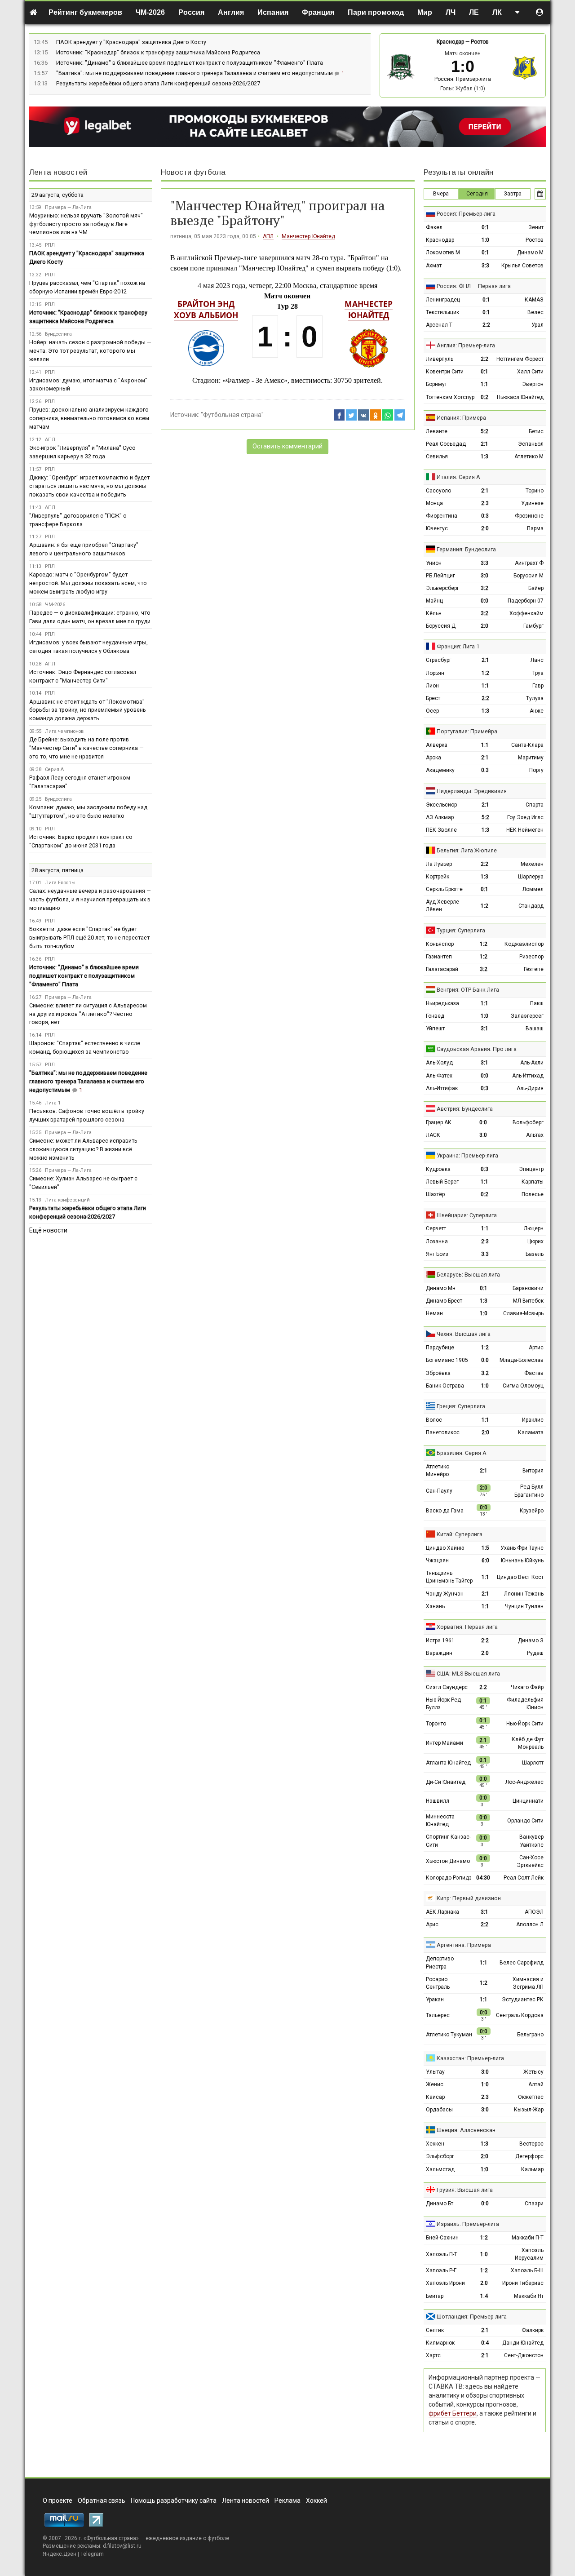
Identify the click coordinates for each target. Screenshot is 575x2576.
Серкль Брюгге (444, 889)
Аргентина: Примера (464, 1945)
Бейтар (435, 2296)
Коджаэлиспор (524, 944)
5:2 (484, 431)
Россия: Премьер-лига (463, 79)
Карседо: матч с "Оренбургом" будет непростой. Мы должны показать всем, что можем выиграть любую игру (88, 583)
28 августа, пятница (57, 870)
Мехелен (532, 864)
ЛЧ (451, 12)
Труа (538, 673)
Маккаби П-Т (528, 2238)
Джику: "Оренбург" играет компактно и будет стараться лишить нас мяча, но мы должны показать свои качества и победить (89, 486)
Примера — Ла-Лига (68, 207)
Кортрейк (438, 877)
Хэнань (435, 1606)
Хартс (433, 2355)
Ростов (480, 42)
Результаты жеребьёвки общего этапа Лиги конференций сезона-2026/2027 (158, 83)
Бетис (536, 431)
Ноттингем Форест (520, 359)
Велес (535, 312)
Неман (434, 1313)
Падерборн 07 (526, 601)
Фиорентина (442, 516)
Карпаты (533, 1182)
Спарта (535, 805)
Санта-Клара (527, 745)
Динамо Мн (441, 1288)
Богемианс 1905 (447, 1360)
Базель (535, 1254)
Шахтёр (435, 1194)
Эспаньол (531, 444)
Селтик (435, 2330)
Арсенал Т (439, 325)
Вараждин (439, 1653)
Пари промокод (376, 12)
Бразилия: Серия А (462, 1453)
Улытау (435, 2072)
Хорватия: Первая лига (467, 1627)
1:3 (484, 457)
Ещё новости (48, 1230)
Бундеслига (58, 334)
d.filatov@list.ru (122, 2546)
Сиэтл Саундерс (447, 1687)
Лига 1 (53, 1103)
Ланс (537, 660)
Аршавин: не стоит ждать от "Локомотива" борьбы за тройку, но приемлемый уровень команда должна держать (88, 710)
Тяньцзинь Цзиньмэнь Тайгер (449, 1577)
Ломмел (533, 889)
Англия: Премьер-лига (466, 345)
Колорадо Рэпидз (449, 1878)
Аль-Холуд (439, 1063)
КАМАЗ (534, 300)
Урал (537, 325)
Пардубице (440, 1348)
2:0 (485, 528)
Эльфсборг (440, 2156)
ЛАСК (433, 1135)
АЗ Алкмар (440, 817)
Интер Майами (445, 1743)
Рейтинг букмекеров (85, 12)
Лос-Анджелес (524, 1782)
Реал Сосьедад (446, 444)
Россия (191, 12)
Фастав (534, 1373)
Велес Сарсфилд (522, 1963)
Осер (432, 711)
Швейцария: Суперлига (467, 1215)
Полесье (533, 1194)
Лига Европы (60, 883)
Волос (434, 1420)
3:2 (484, 588)
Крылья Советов (522, 266)
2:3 (485, 503)
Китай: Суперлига (460, 1534)
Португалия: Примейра (467, 731)
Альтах (535, 1135)
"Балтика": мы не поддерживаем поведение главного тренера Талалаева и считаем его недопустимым (195, 73)
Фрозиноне (529, 516)
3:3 (485, 266)
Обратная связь (102, 2501)
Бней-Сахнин (442, 2238)
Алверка (437, 745)
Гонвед (435, 1016)
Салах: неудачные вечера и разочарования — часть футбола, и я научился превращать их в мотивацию (90, 899)
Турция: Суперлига (461, 930)
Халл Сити (530, 372)
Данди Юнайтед (523, 2343)
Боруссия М (529, 576)
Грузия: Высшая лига (465, 2190)
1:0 (485, 240)
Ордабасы (439, 2110)
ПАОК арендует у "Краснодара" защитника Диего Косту (131, 42)
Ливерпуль (440, 359)
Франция (318, 12)
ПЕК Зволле (441, 830)
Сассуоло (438, 491)
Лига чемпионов (64, 731)
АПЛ (268, 236)
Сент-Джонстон (524, 2355)
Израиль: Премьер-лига (468, 2224)
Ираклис (533, 1420)
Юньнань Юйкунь (522, 1561)
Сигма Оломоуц (523, 1386)
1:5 (485, 1548)
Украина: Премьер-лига (467, 1155)
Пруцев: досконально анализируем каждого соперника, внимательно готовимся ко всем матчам (89, 418)
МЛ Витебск (528, 1301)
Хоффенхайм (526, 613)
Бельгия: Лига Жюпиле (467, 850)
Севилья (437, 457)
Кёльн (434, 613)
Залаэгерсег (527, 1016)
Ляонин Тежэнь (524, 1594)
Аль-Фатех (439, 1076)
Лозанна (437, 1241)
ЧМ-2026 (150, 12)
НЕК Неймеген (525, 830)
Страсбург (439, 660)
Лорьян (435, 673)
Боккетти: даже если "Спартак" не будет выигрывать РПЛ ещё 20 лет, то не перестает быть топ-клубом (89, 938)
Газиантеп (439, 957)
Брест (433, 698)
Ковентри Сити (445, 372)
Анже (537, 711)
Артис (536, 1348)
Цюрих (535, 1241)
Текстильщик (442, 312)
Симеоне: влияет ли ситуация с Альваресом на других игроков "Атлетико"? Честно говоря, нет (88, 1014)
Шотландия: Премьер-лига (472, 2317)
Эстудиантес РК (523, 2000)
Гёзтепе (534, 969)
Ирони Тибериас (523, 2283)
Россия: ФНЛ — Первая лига (474, 286)
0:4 (485, 2343)
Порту (536, 770)
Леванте (437, 431)
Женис (435, 2084)
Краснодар (450, 42)
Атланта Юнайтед (448, 1763)
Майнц (434, 601)
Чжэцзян (437, 1561)
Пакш (537, 1003)
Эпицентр (531, 1169)
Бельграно (530, 2035)
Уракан (435, 2000)
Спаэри (534, 2204)
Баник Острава (445, 1386)
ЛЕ (474, 12)
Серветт (436, 1228)
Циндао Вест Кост (520, 1577)
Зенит (536, 227)
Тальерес (438, 2015)
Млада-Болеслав (522, 1360)
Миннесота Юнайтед (440, 1820)
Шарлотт (533, 1763)
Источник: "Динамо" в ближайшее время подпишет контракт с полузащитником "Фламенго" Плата (190, 63)
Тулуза (535, 698)
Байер (536, 588)
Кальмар (532, 2169)
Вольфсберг (528, 1122)
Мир (425, 12)
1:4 (484, 2296)
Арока (433, 758)
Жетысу (533, 2072)
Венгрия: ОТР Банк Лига (468, 990)
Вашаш (535, 1029)
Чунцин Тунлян (524, 1606)
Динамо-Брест (444, 1301)
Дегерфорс (529, 2156)
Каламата (531, 1432)
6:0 (485, 1561)
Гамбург (533, 626)
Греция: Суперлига (461, 1406)
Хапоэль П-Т (442, 2254)
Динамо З (531, 1640)
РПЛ (50, 245)
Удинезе (532, 503)
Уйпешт (435, 1029)
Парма (535, 528)
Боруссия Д (441, 626)
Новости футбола (193, 172)
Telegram (92, 2554)
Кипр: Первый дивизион (469, 1898)
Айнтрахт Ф (529, 563)
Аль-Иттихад (528, 1076)
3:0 (484, 576)
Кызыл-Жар (529, 2110)
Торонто (436, 1724)
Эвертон (533, 384)
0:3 (485, 516)
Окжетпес (531, 2097)
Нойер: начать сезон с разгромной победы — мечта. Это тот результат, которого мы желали (90, 351)
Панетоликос (443, 1432)
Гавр (538, 686)
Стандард (531, 906)
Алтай (536, 2084)
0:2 (484, 397)
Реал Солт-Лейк (524, 1878)
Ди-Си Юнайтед (446, 1782)
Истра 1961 (440, 1640)
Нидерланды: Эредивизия (472, 791)
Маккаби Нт (529, 2296)
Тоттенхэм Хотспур (450, 397)
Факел (434, 227)
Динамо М (530, 253)
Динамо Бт (440, 2204)
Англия (231, 12)
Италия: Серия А (458, 477)
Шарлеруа (531, 877)
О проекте (57, 2501)
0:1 (485, 227)
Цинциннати (528, 1801)
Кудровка (438, 1169)
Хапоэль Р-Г (441, 2270)
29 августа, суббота (57, 195)
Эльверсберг (442, 588)
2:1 (484, 444)
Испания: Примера (461, 418)
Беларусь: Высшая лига (468, 1275)
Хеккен (435, 2144)
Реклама (287, 2501)
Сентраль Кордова (520, 2015)
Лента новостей (58, 172)
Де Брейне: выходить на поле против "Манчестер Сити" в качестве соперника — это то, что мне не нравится (86, 748)
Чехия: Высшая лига (464, 1334)
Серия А (54, 769)
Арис (432, 1924)
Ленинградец (443, 300)
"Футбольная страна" (232, 415)
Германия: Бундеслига (466, 549)
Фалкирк (533, 2330)
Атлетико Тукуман (449, 2035)
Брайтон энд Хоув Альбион (206, 309)
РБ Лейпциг (440, 576)
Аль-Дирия (530, 1088)
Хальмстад (440, 2169)
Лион (432, 686)
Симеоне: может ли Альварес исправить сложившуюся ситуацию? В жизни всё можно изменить (83, 1149)
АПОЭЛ (534, 1912)
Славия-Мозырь (523, 1313)
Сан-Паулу (439, 1491)
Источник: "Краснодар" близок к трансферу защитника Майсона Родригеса (158, 52)
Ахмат (434, 266)
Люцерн (534, 1228)
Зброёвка (438, 1373)
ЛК (497, 12)
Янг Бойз (437, 1254)
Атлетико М (529, 457)
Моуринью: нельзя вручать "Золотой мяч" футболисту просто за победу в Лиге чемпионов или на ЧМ (86, 224)
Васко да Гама (445, 1511)
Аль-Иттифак (442, 1088)
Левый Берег (442, 1182)
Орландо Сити (525, 1821)
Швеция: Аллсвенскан (466, 2130)
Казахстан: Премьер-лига (470, 2058)
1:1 (484, 384)
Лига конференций (67, 1200)
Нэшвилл (438, 1801)
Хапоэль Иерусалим (529, 2254)
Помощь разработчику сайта (174, 2501)
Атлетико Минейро (438, 1470)
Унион (434, 563)
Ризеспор (531, 957)
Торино (535, 491)
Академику (440, 770)
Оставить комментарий (287, 446)
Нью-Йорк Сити (525, 1724)
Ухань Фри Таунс (522, 1548)
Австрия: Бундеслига (465, 1109)
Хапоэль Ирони (445, 2283)
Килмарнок (440, 2343)
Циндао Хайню (445, 1548)
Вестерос (531, 2144)
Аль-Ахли (532, 1063)
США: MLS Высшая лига (468, 1674)
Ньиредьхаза (442, 1003)
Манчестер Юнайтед (308, 236)
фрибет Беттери (453, 2413)
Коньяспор (440, 944)
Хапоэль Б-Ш (527, 2270)
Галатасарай (442, 969)
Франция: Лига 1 (458, 646)
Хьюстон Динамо (448, 1861)
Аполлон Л (530, 1924)
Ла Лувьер (439, 864)
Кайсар (435, 2097)
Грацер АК (439, 1122)
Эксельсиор (441, 805)
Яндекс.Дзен (60, 2554)
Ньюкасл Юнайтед (520, 397)
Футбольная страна (111, 2538)
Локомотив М (443, 253)
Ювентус (437, 528)
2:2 (486, 325)
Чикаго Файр (527, 1687)
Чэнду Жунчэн (445, 1594)
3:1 (484, 1029)
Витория (533, 1471)
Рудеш (535, 1653)
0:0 (484, 601)
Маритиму (531, 758)
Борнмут (436, 384)
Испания (273, 12)
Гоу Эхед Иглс (525, 817)
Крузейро (532, 1511)
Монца (434, 503)
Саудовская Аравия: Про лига (477, 1049)
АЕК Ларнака (442, 1912)
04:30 (483, 1878)
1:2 (485, 673)
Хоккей (316, 2501)
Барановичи (528, 1288)
